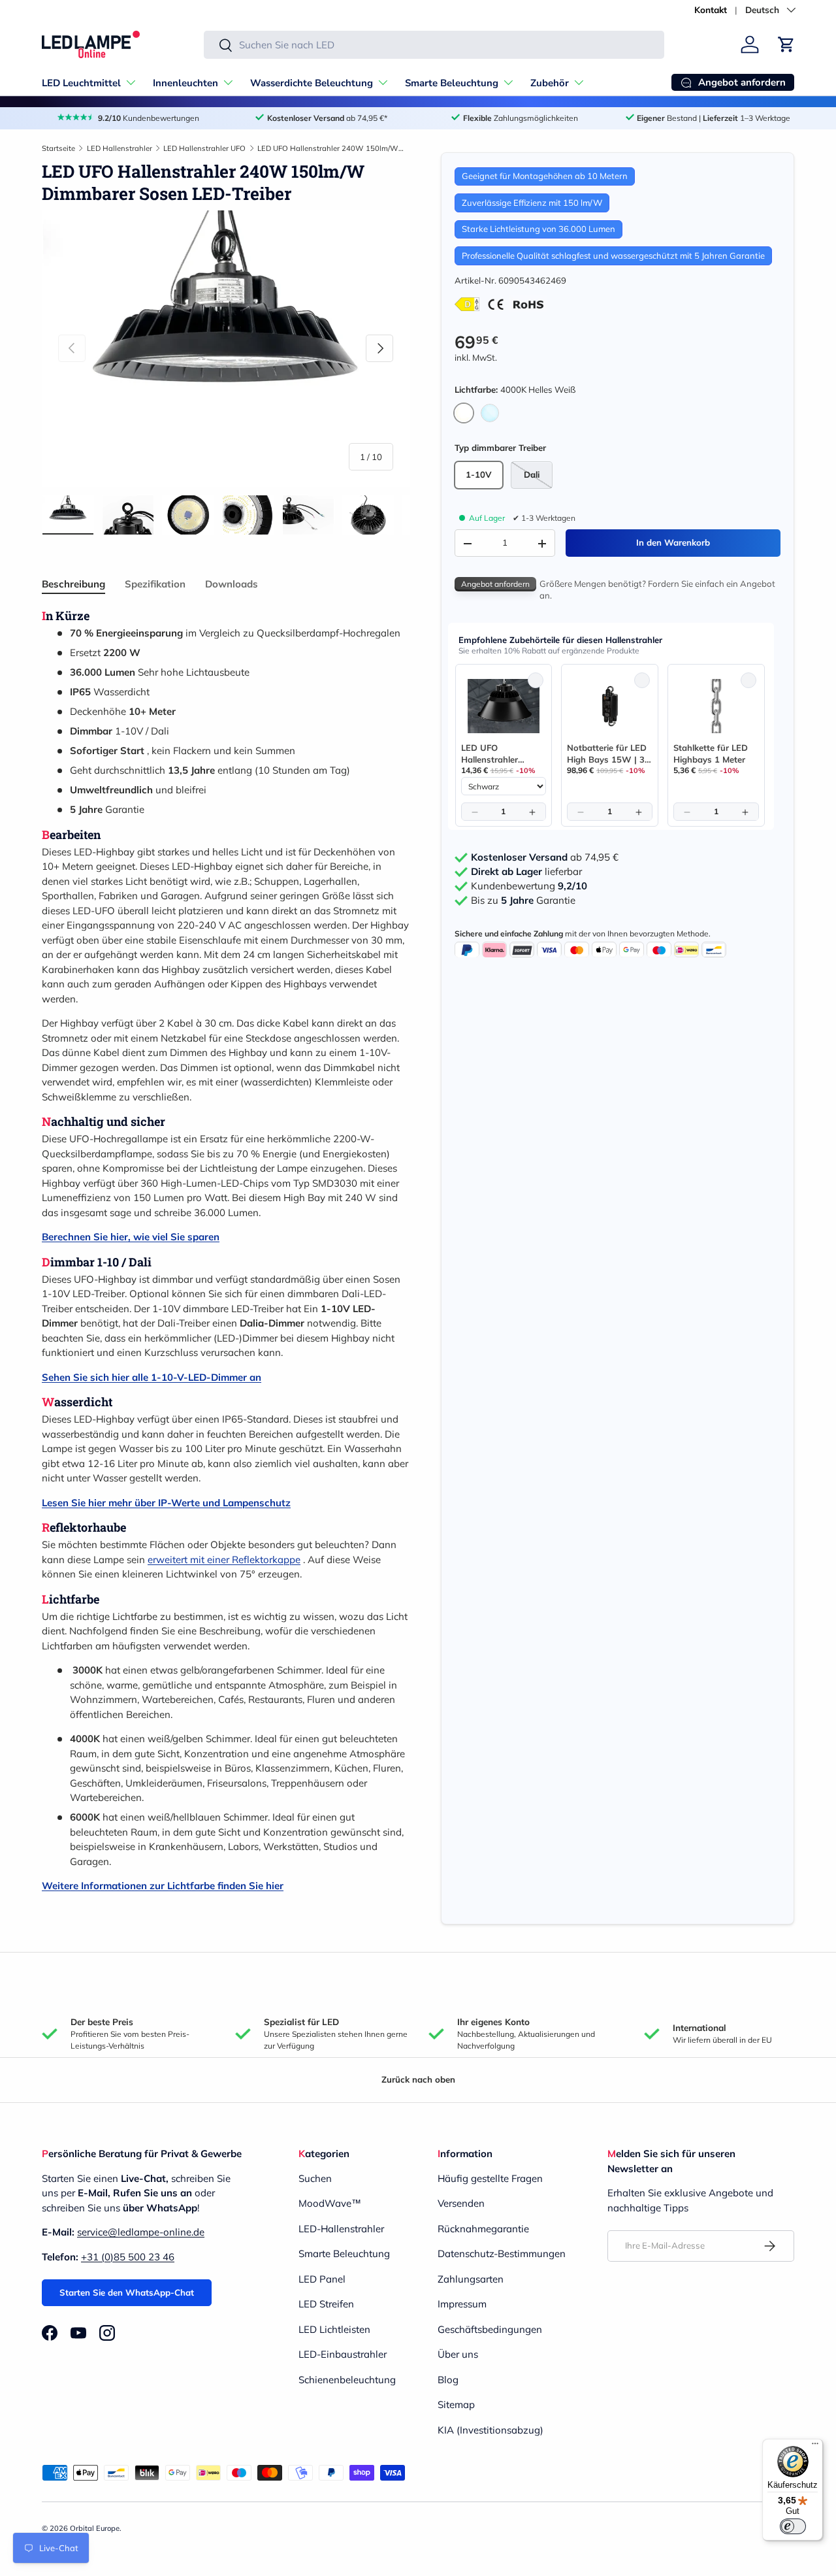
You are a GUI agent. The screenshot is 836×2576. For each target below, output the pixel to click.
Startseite (58, 148)
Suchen (315, 2178)
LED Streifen (326, 2304)
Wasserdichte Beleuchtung (312, 83)
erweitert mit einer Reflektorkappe (224, 1560)
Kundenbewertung (529, 886)
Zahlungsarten (471, 2279)
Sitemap (456, 2404)
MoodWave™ (330, 2203)
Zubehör (550, 83)
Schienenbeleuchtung (347, 2380)
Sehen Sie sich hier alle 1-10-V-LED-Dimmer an (152, 1377)
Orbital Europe (95, 2528)
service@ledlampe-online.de (141, 2232)
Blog (448, 2380)
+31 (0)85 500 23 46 (128, 2257)
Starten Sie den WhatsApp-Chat (127, 2292)
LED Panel (322, 2279)
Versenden (461, 2203)
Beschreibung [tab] (73, 584)
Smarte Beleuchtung (452, 83)
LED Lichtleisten (334, 2329)
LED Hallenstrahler (120, 148)
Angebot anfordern (495, 585)
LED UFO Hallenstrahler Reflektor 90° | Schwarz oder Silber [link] (502, 754)
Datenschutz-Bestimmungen (502, 2254)
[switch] (793, 2526)
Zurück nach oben (418, 2079)
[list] (226, 348)
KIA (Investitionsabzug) (490, 2430)
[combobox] (434, 45)
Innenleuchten (185, 83)
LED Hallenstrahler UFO (204, 148)
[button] (786, 44)
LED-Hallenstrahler (341, 2229)
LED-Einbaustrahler (343, 2354)
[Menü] (815, 2447)
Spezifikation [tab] (155, 584)
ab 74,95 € (545, 857)
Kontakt (711, 9)
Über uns (458, 2354)
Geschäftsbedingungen (490, 2329)
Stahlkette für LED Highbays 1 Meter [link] (711, 753)
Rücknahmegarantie (483, 2229)
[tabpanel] (226, 1251)
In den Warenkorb (673, 543)
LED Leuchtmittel (81, 83)
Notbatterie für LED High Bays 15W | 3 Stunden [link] (607, 754)
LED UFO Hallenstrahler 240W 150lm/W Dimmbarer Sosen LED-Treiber (331, 148)
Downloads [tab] (232, 584)
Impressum (462, 2304)
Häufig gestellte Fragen (490, 2178)
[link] (504, 706)
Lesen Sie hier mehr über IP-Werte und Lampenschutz (166, 1503)
